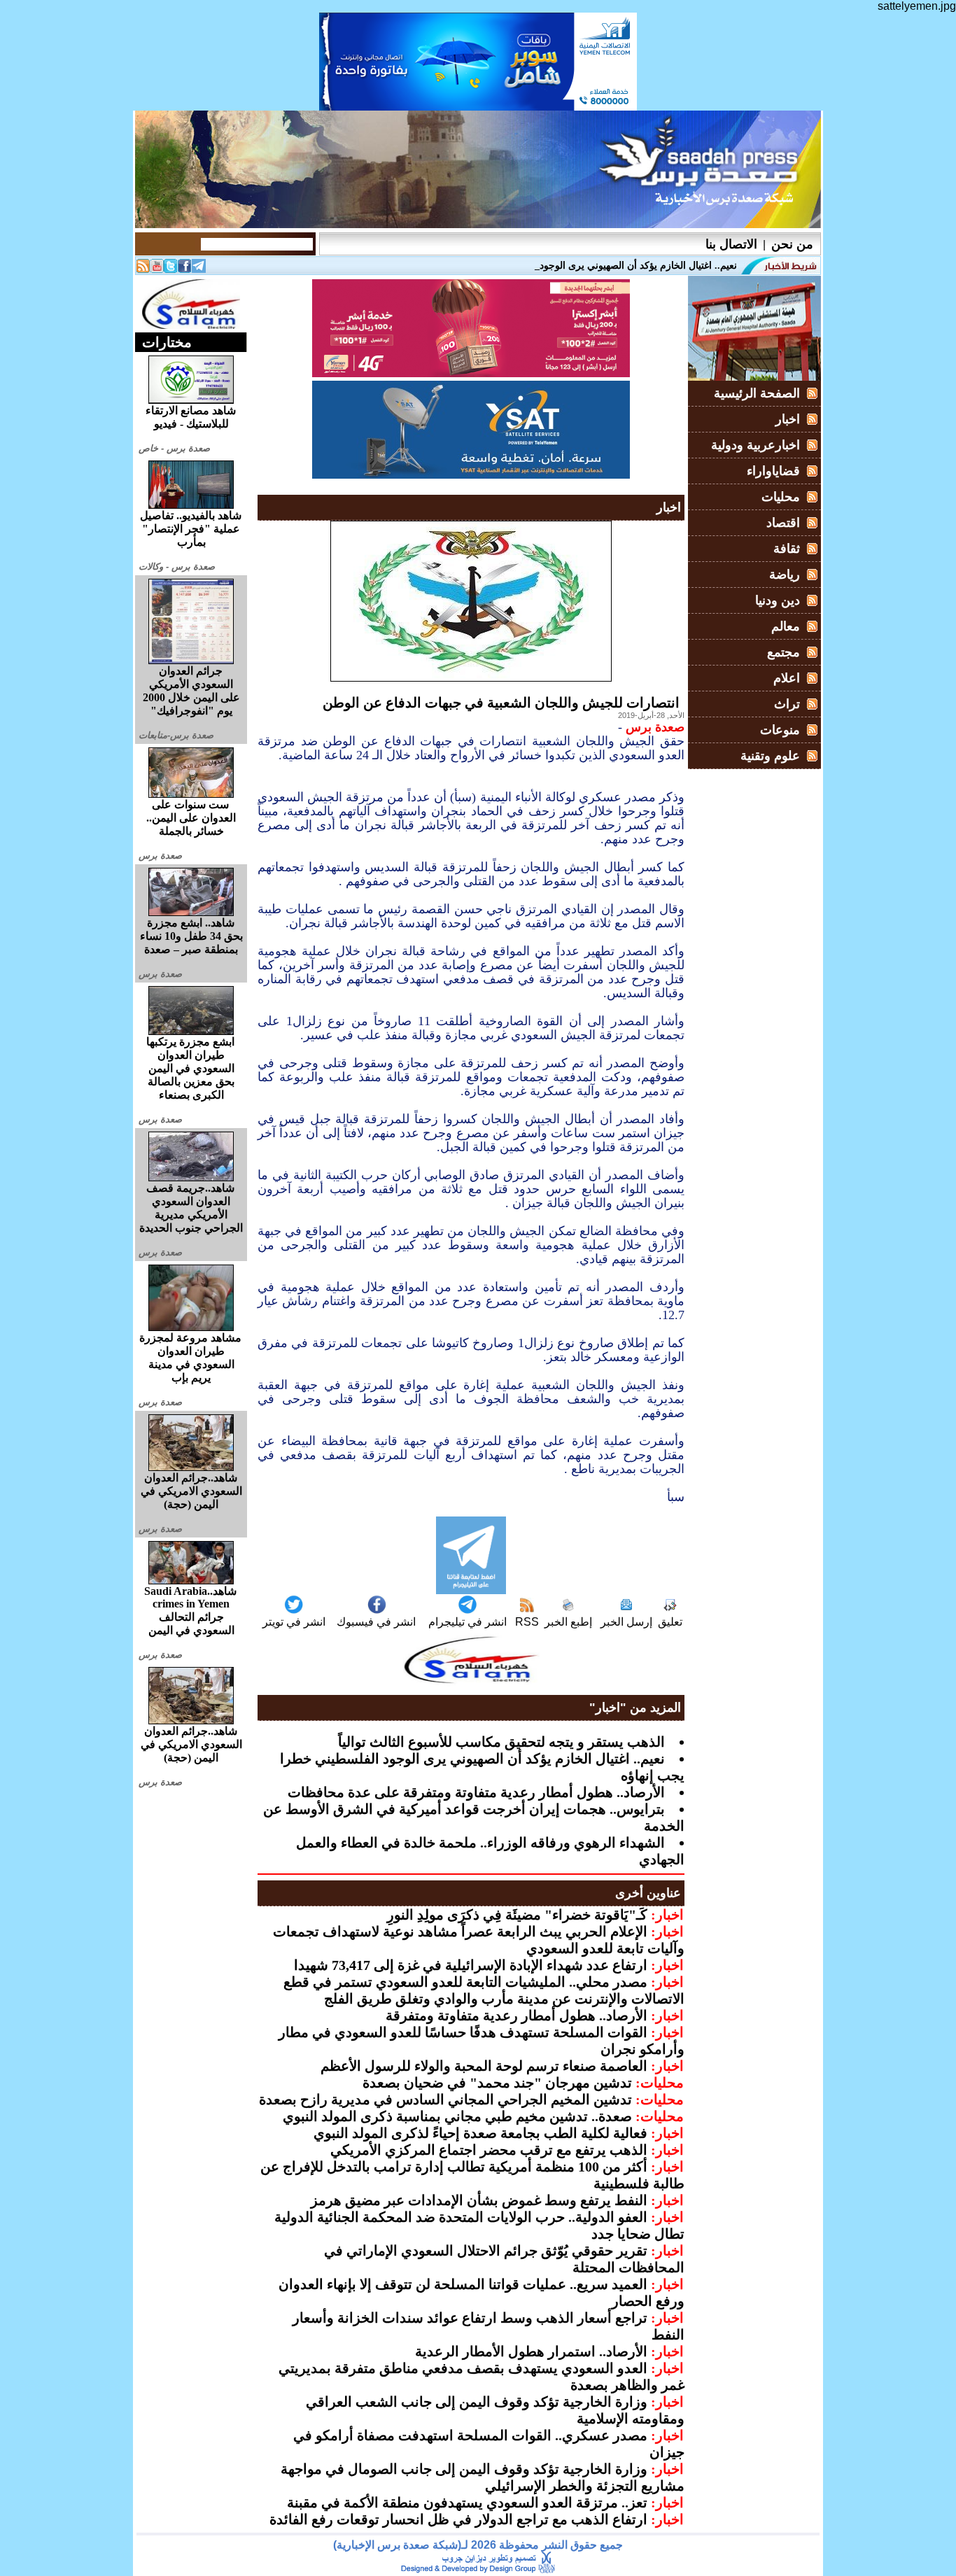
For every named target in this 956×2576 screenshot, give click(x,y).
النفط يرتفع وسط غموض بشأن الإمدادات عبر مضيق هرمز (479, 2200)
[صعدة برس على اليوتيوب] (157, 269)
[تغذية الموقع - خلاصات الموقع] (143, 269)
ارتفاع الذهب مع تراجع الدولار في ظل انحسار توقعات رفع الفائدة (458, 2519)
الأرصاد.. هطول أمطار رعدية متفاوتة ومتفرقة (516, 2015)
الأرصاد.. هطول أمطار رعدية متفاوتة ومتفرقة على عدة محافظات (476, 1792)
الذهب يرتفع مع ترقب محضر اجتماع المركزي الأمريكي (489, 2150)
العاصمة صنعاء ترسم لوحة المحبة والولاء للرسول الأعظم (484, 2066)
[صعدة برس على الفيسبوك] (185, 269)
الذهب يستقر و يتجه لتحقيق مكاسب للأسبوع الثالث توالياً (501, 1742)
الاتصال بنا (731, 244)
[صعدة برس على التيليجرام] (199, 269)
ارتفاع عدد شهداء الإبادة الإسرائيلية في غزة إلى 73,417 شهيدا (471, 1965)
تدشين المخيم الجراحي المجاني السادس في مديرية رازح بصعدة (445, 2099)
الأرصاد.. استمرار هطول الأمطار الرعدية (531, 2351)
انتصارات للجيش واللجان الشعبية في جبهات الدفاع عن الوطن (501, 703)
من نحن (792, 244)
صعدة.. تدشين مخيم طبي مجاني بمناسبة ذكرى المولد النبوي (457, 2116)
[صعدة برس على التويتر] (171, 269)
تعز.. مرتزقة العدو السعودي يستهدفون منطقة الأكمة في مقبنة (467, 2503)
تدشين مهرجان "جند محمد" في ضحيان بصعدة (497, 2083)
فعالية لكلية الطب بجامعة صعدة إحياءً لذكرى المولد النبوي (480, 2133)
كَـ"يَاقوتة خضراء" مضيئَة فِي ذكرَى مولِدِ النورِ (517, 1915)
